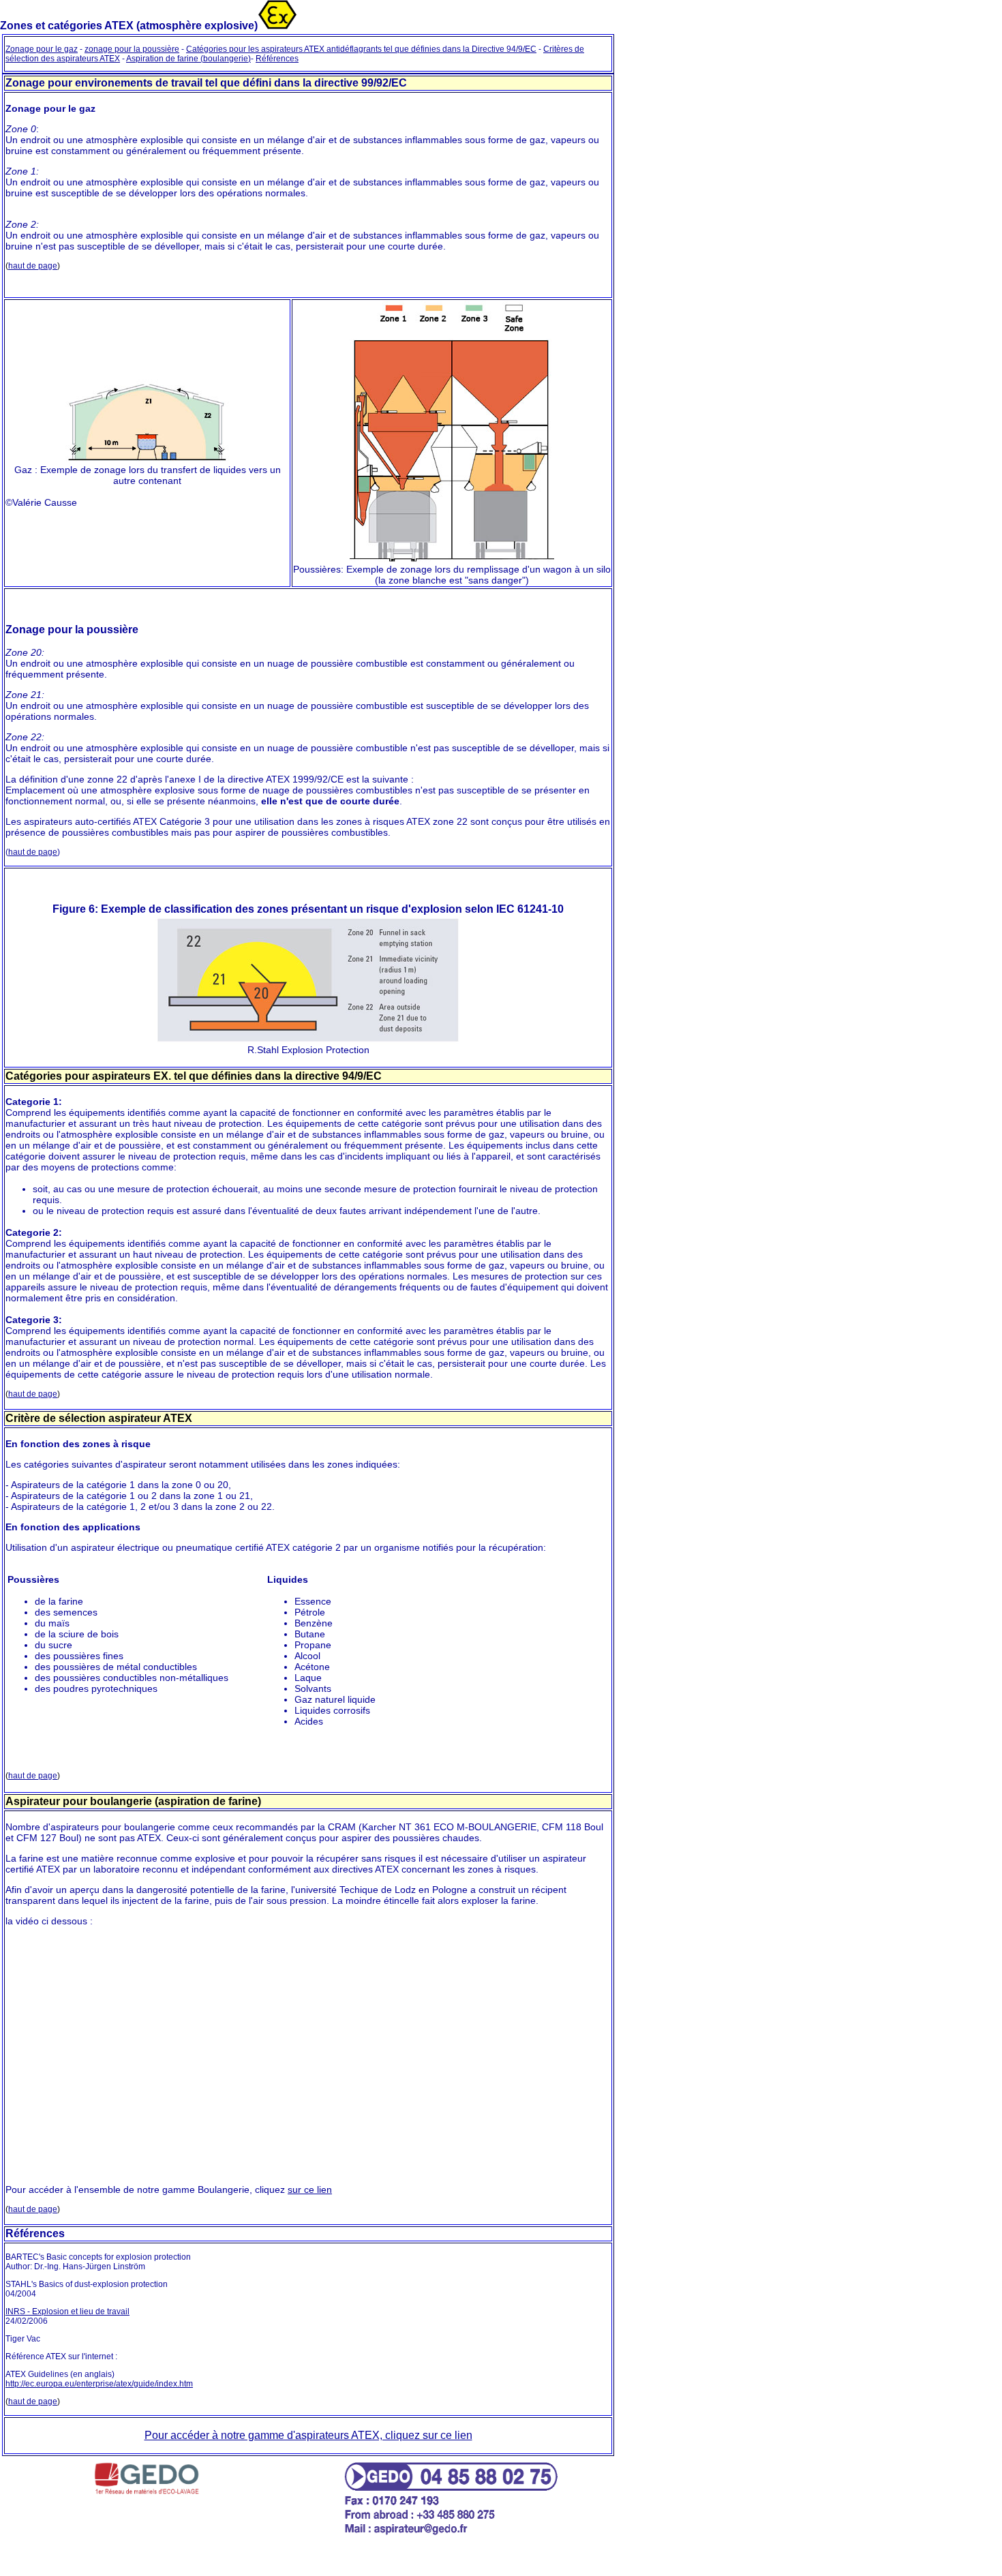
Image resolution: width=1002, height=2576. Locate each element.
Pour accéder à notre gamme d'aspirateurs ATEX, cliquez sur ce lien (308, 2435)
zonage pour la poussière (132, 49)
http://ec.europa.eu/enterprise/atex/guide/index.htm (99, 2384)
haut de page (33, 266)
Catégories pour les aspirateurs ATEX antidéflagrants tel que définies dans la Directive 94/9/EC (361, 49)
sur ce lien (310, 2189)
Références (277, 59)
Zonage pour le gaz (42, 49)
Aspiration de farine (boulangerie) (188, 59)
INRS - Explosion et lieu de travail (67, 2312)
